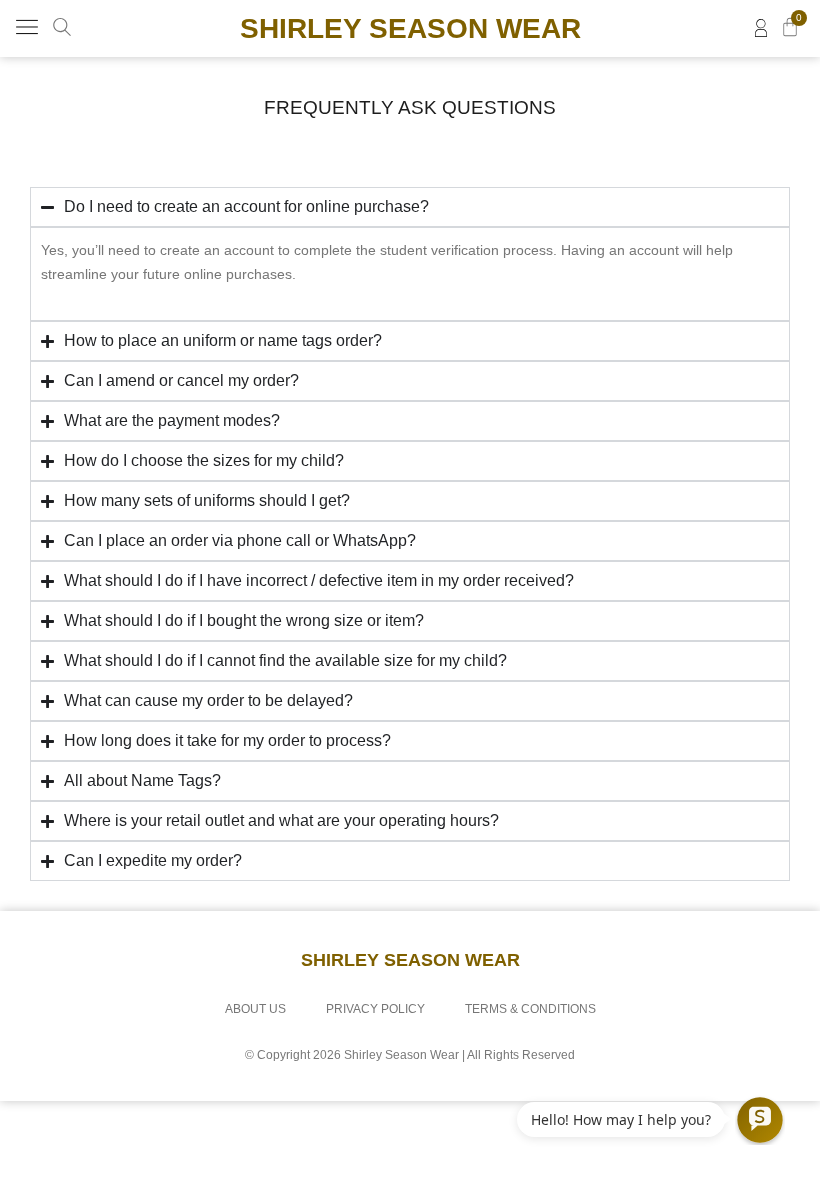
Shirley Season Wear (410, 28)
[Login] (761, 28)
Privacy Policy (375, 1009)
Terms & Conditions (530, 1009)
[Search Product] (62, 27)
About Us (255, 1009)
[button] (26, 28)
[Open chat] (760, 1120)
